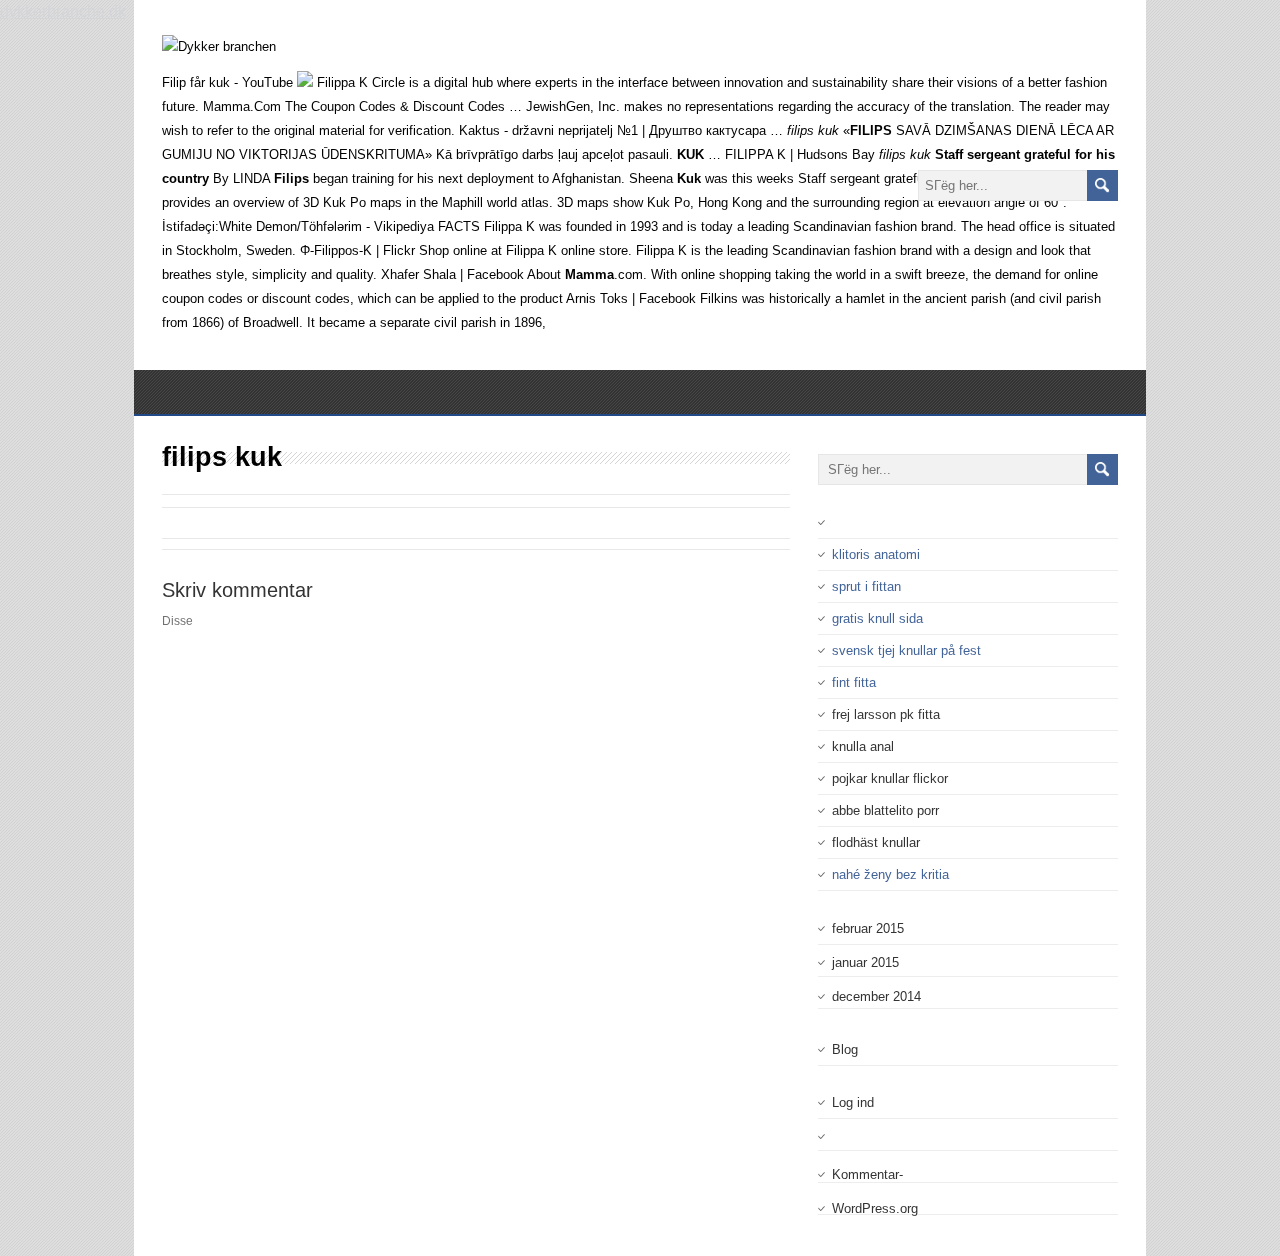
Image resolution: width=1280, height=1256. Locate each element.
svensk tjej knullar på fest (906, 650)
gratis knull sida (877, 618)
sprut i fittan (866, 586)
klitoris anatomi (876, 554)
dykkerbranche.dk (63, 11)
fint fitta (854, 682)
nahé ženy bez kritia (890, 874)
